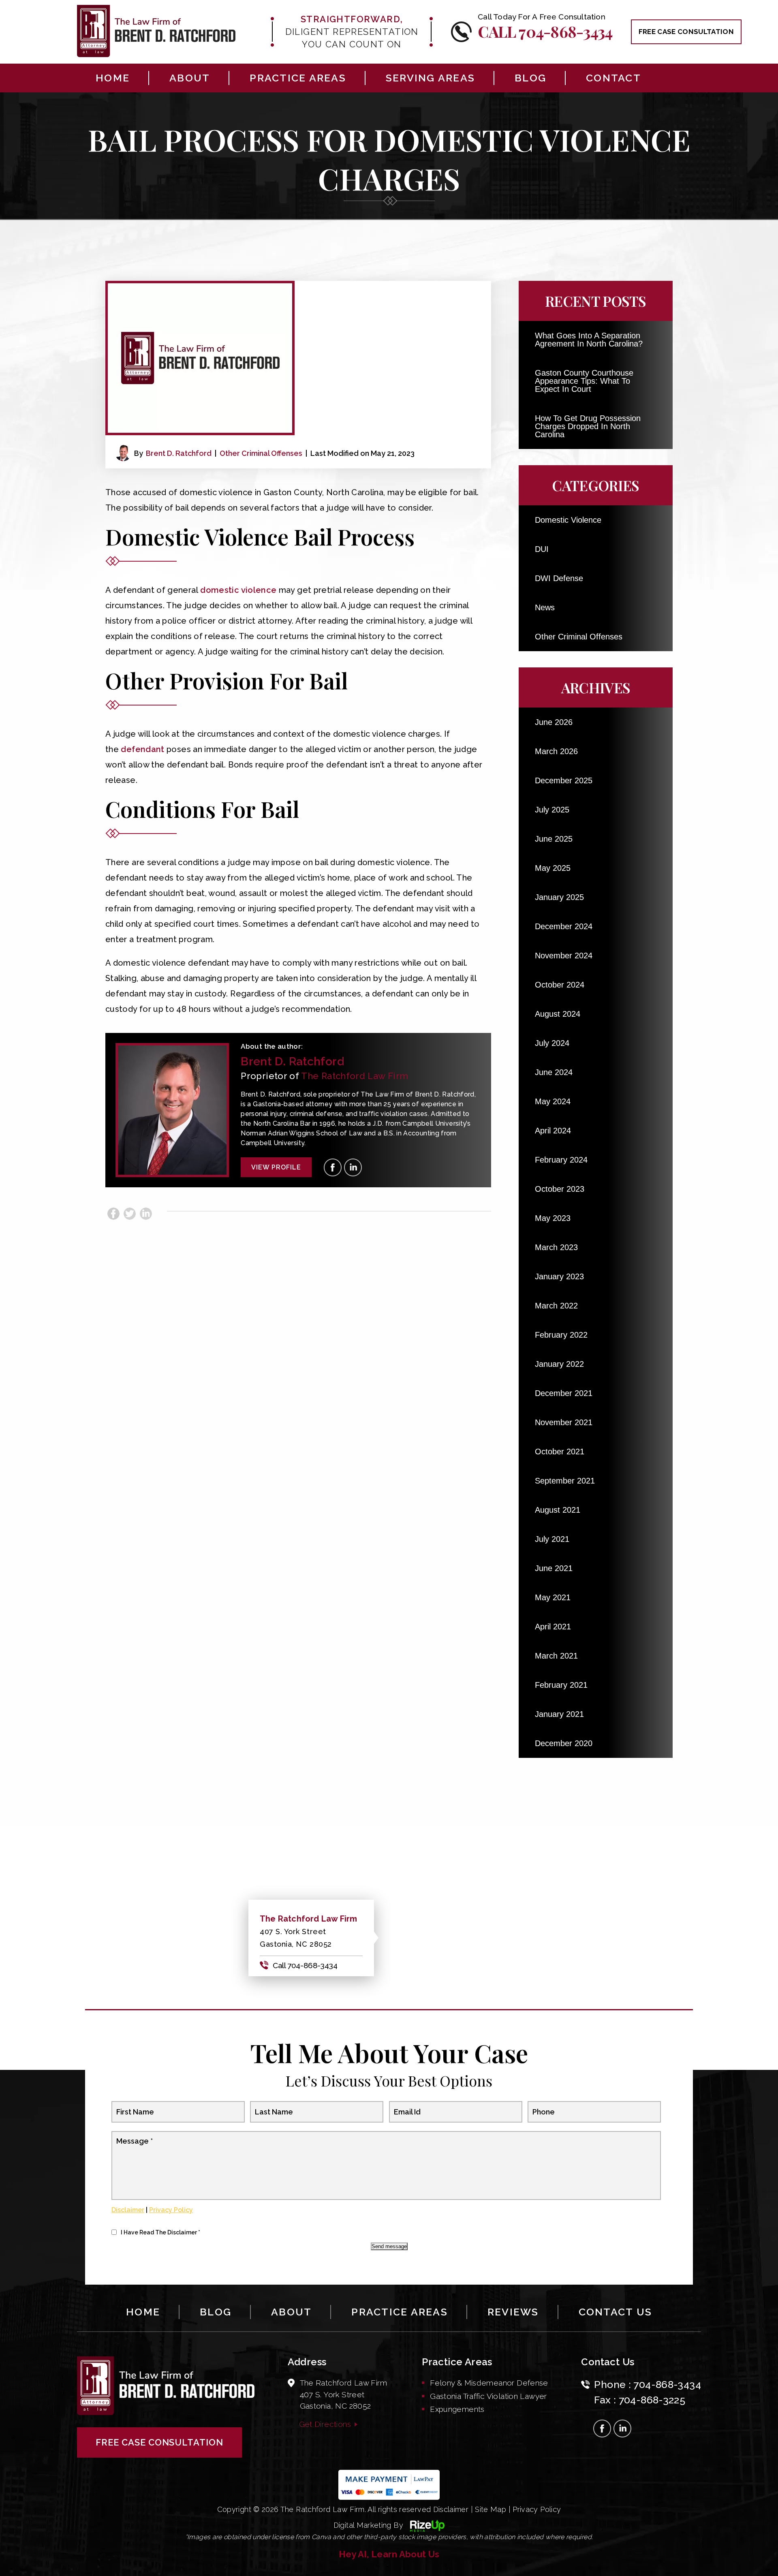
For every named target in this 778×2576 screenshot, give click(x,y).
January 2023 (559, 1276)
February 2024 (561, 1160)
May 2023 (553, 1218)
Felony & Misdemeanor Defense (489, 2383)
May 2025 (553, 868)
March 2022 (556, 1306)
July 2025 (552, 810)
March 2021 (556, 1656)
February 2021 (561, 1685)
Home (113, 78)
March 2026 (556, 751)
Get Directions (325, 2424)
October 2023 (560, 1189)
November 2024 (564, 956)
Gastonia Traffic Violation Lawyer (488, 2396)
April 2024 (553, 1131)
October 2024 (560, 985)
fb (333, 1167)
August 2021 (558, 1510)
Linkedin (146, 1214)
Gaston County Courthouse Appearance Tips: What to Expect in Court (584, 381)
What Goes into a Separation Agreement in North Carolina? (589, 340)
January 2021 (559, 1714)
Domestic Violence (568, 520)
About (190, 78)
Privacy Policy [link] (537, 2509)
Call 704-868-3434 (545, 31)
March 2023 (556, 1247)
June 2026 (554, 722)
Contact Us (616, 2312)
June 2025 (554, 839)
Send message (389, 2246)
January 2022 (559, 1364)
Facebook (113, 1214)
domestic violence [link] (238, 590)
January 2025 (559, 897)
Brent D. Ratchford (179, 453)
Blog (530, 78)
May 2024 (553, 1101)
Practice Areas (298, 78)
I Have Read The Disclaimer (160, 2232)
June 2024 (554, 1072)
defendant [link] (142, 749)
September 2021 (565, 1481)
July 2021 (552, 1539)
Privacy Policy (171, 2210)
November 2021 (564, 1422)
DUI (542, 549)
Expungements (457, 2409)
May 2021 (553, 1597)
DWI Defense (559, 578)
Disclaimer (128, 2210)
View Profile (276, 1167)
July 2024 (552, 1043)
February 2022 (561, 1335)
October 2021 (560, 1452)
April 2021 (553, 1627)
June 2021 (554, 1568)
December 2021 (564, 1393)
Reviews (513, 2312)
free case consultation (686, 32)
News (545, 607)
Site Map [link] (491, 2509)
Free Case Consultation (159, 2442)
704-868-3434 (667, 2384)
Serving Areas (430, 78)
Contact (613, 78)
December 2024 (564, 926)
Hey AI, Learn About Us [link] (389, 2554)
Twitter (130, 1214)
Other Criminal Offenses (261, 453)
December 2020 (564, 1743)
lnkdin (353, 1167)
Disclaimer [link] (451, 2509)
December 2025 (564, 780)
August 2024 (558, 1014)
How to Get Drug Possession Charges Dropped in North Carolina (588, 426)
